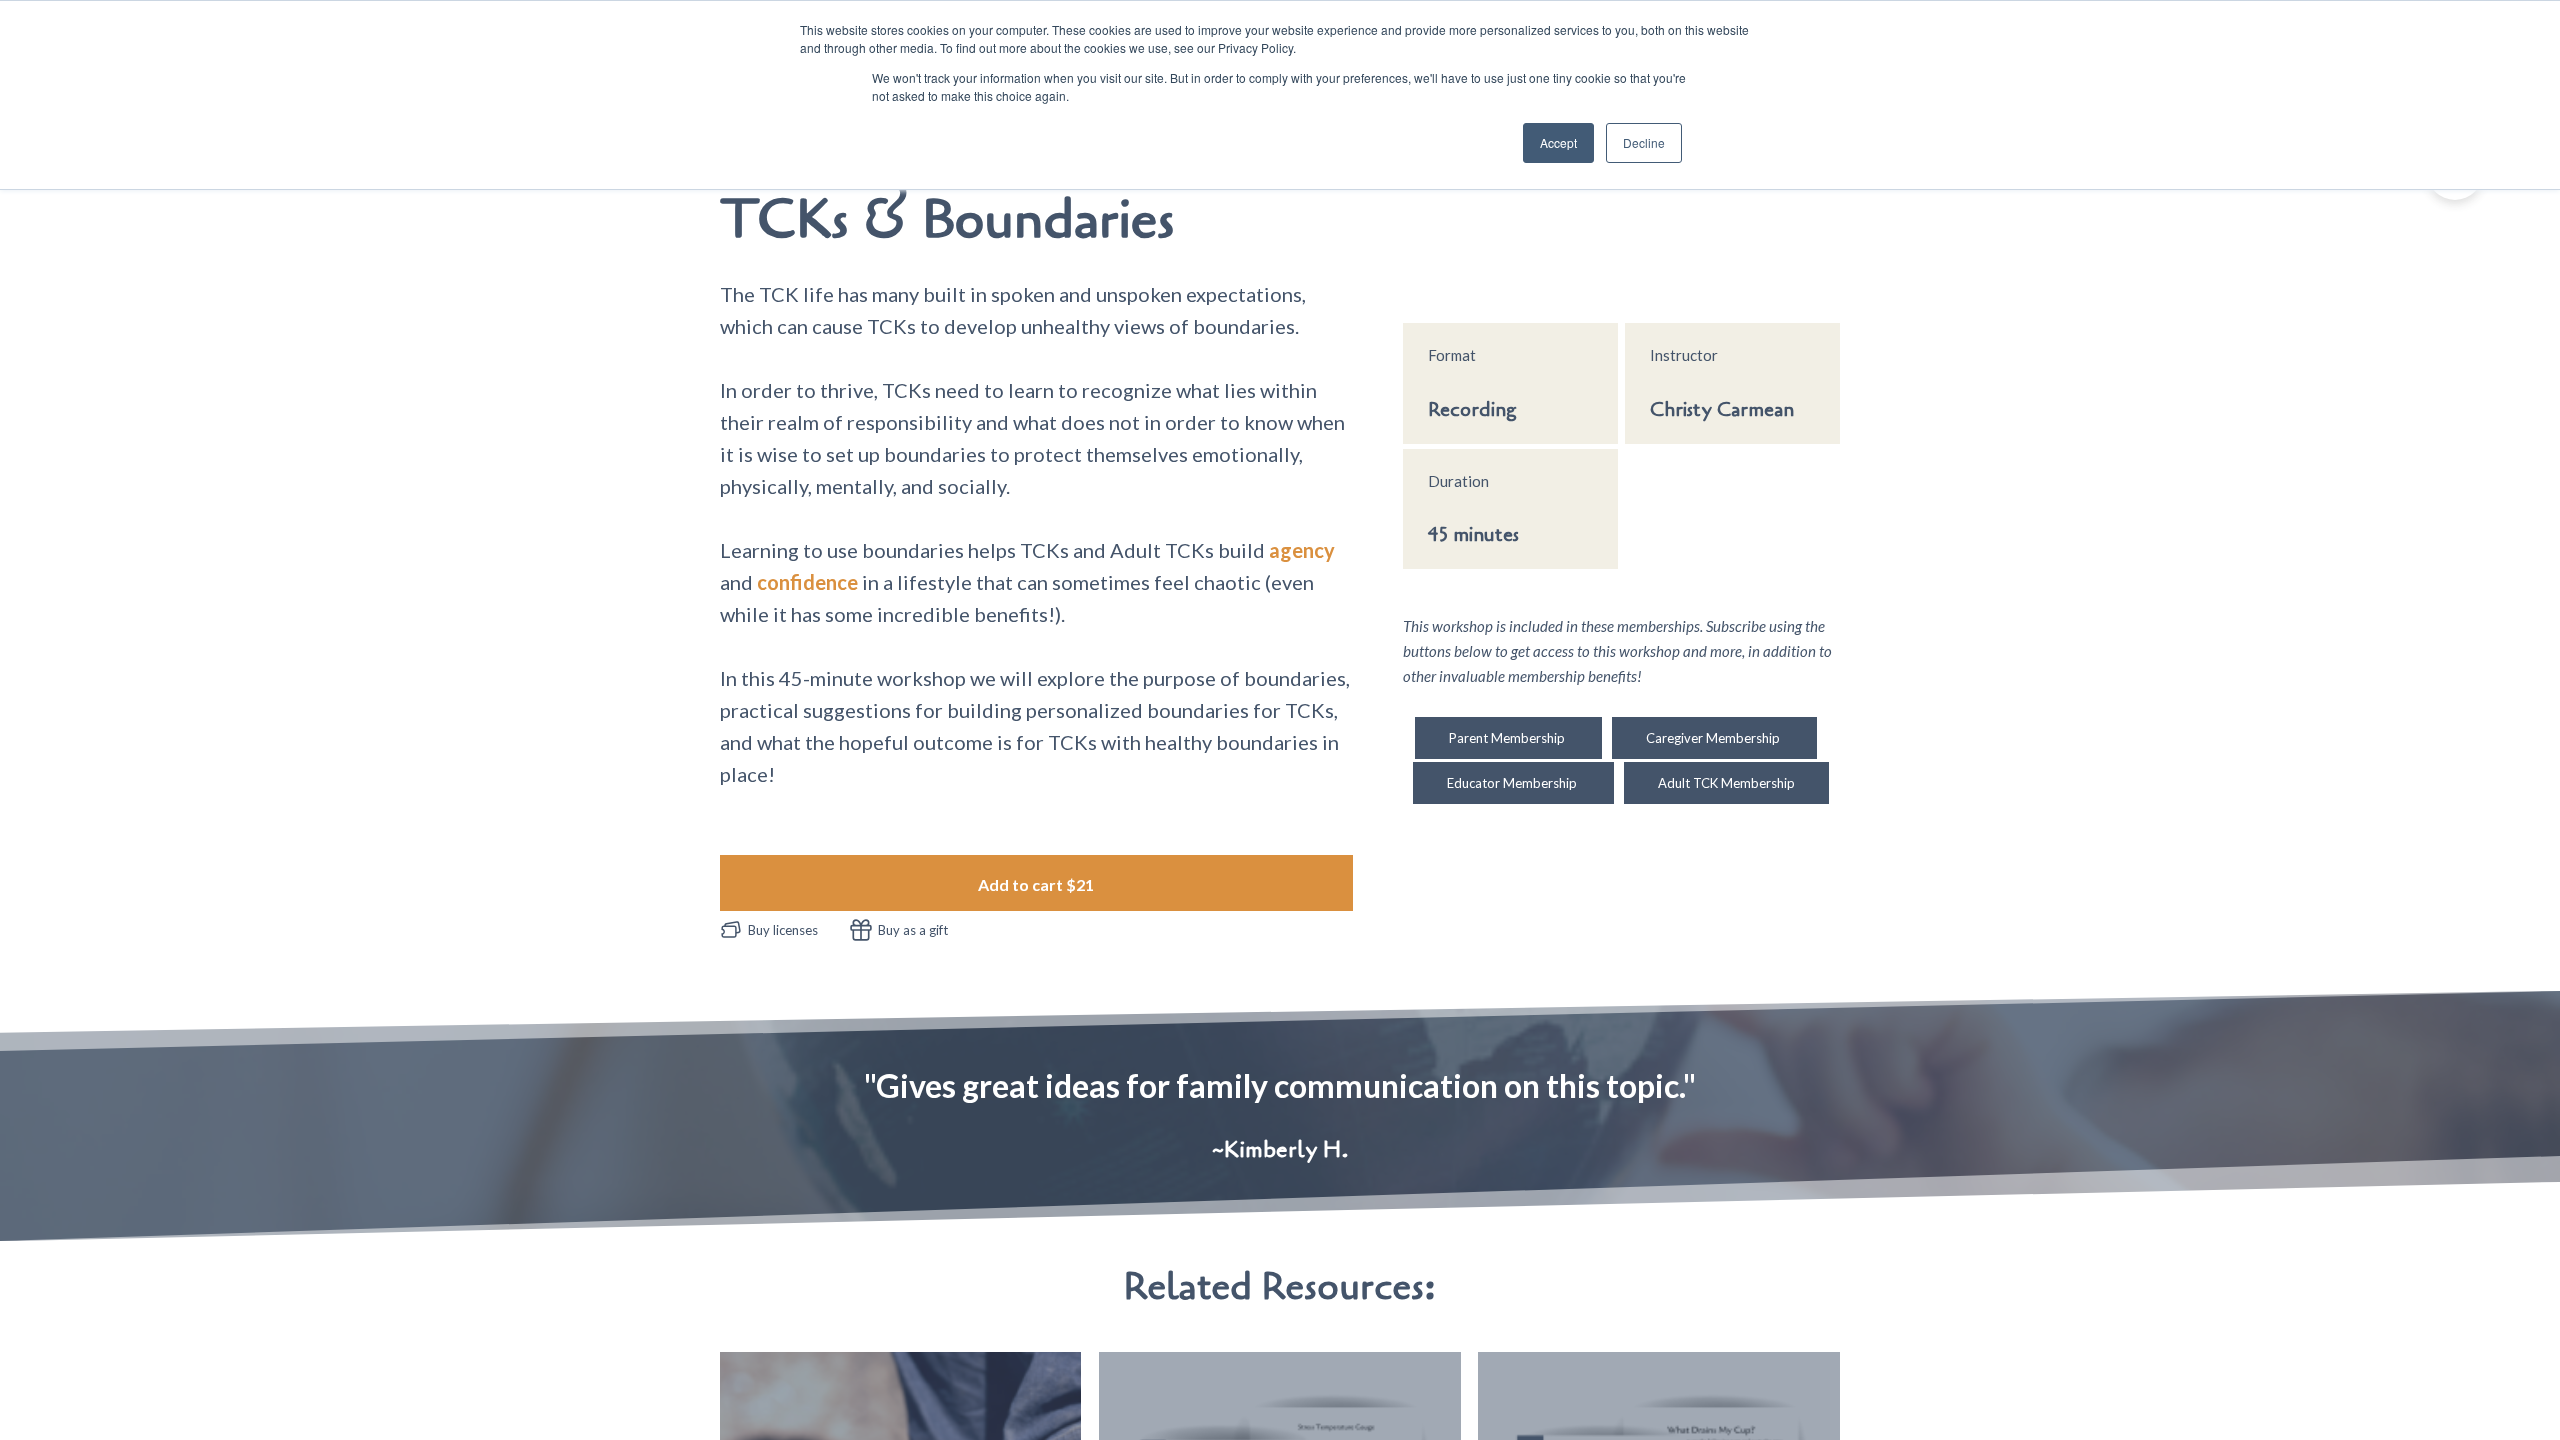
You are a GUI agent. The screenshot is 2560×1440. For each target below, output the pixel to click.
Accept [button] (1558, 142)
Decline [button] (1644, 142)
